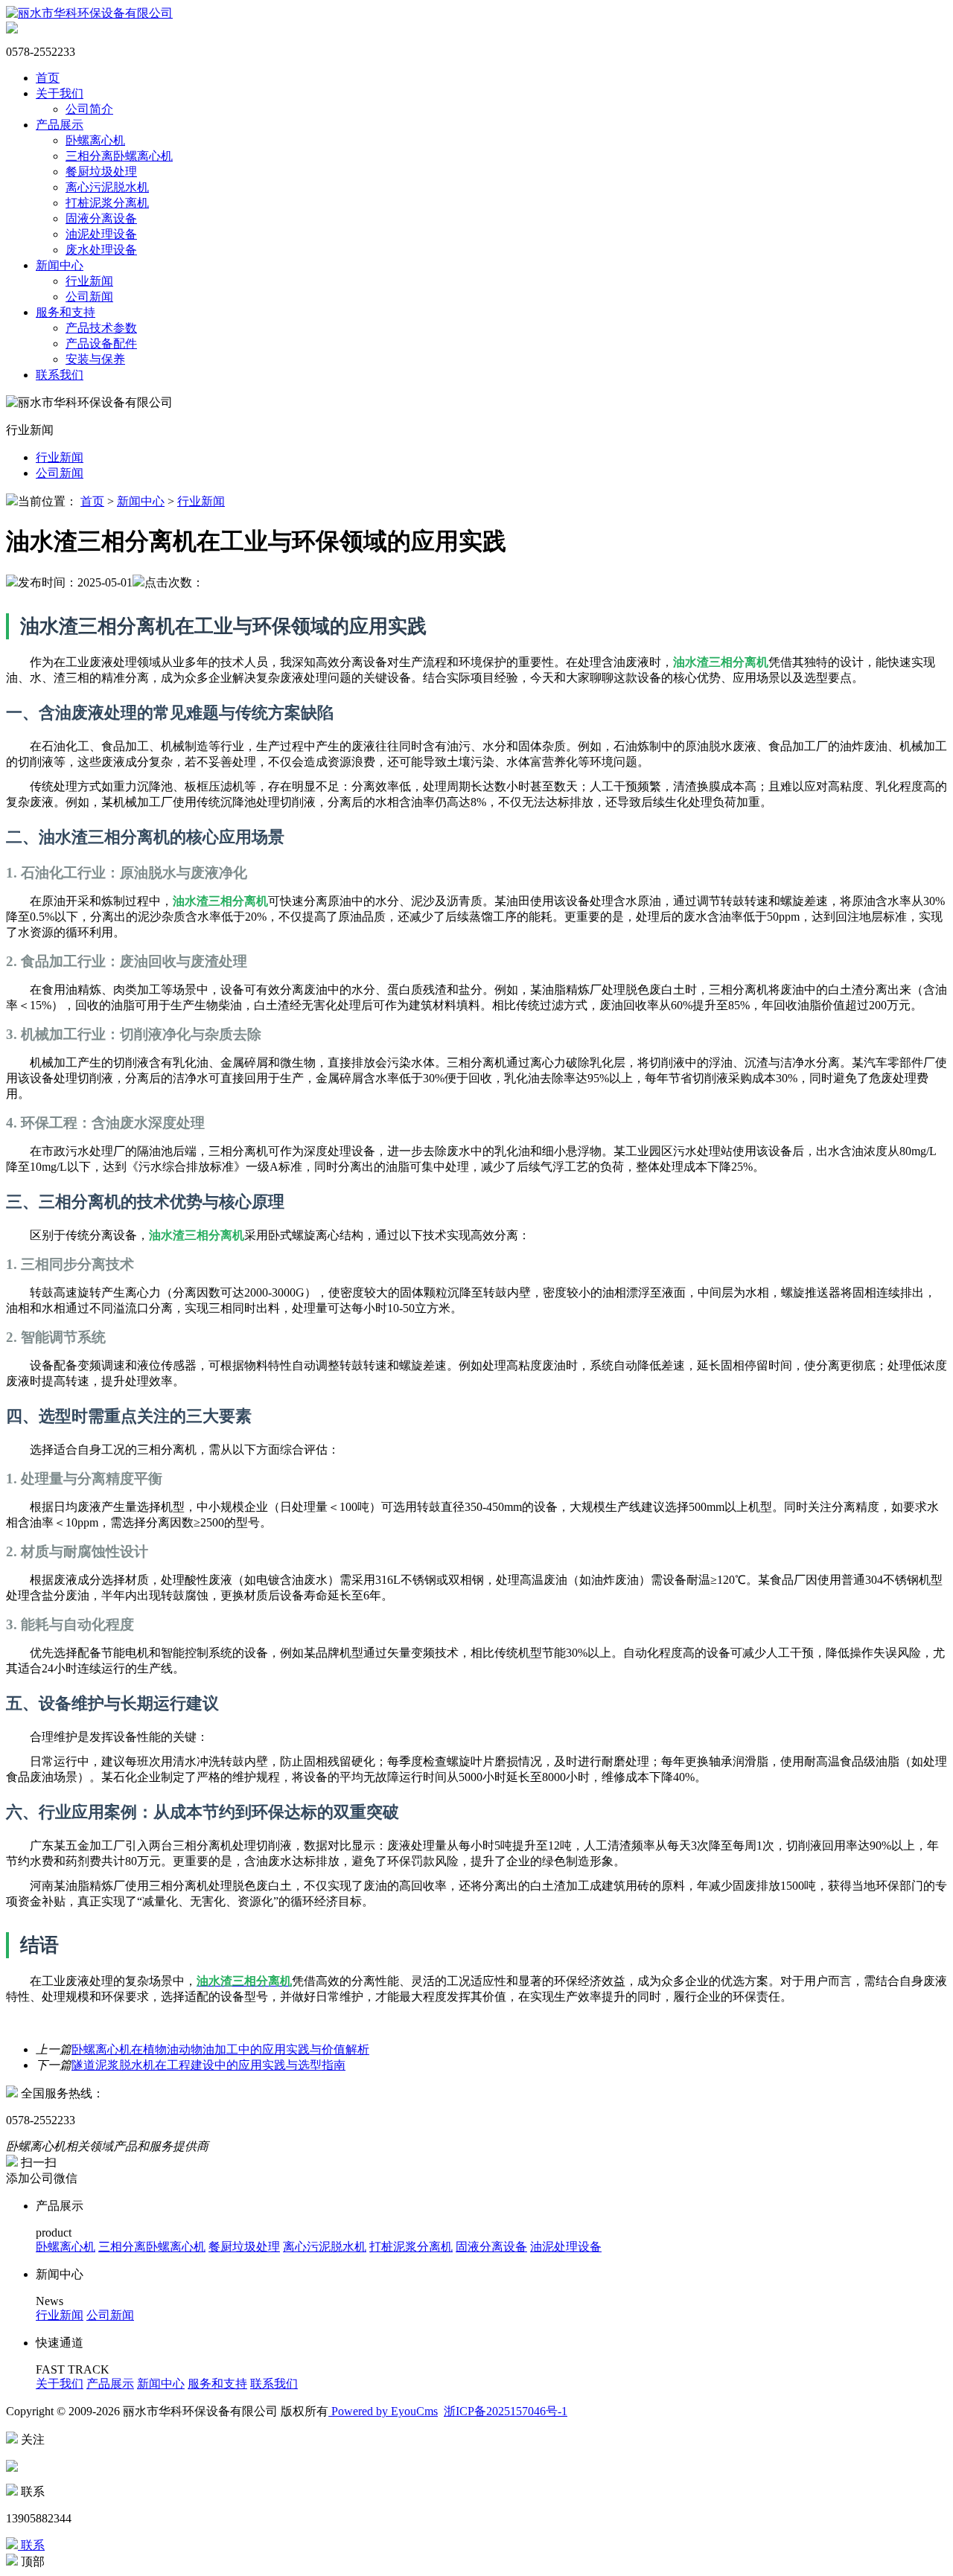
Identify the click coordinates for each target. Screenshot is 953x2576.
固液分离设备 (101, 218)
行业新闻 (89, 281)
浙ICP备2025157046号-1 (506, 2411)
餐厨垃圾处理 (101, 172)
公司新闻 (89, 297)
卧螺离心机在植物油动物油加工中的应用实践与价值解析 (220, 2049)
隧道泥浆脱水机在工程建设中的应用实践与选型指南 (208, 2065)
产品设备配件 (101, 343)
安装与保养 (95, 359)
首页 (48, 78)
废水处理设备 (101, 250)
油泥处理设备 (101, 234)
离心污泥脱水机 (107, 187)
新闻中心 (60, 265)
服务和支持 (66, 312)
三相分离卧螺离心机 (119, 156)
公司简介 (89, 109)
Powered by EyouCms (383, 2411)
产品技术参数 (101, 328)
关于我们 (60, 93)
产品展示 (60, 125)
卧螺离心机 (95, 140)
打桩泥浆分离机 (107, 203)
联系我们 (60, 375)
